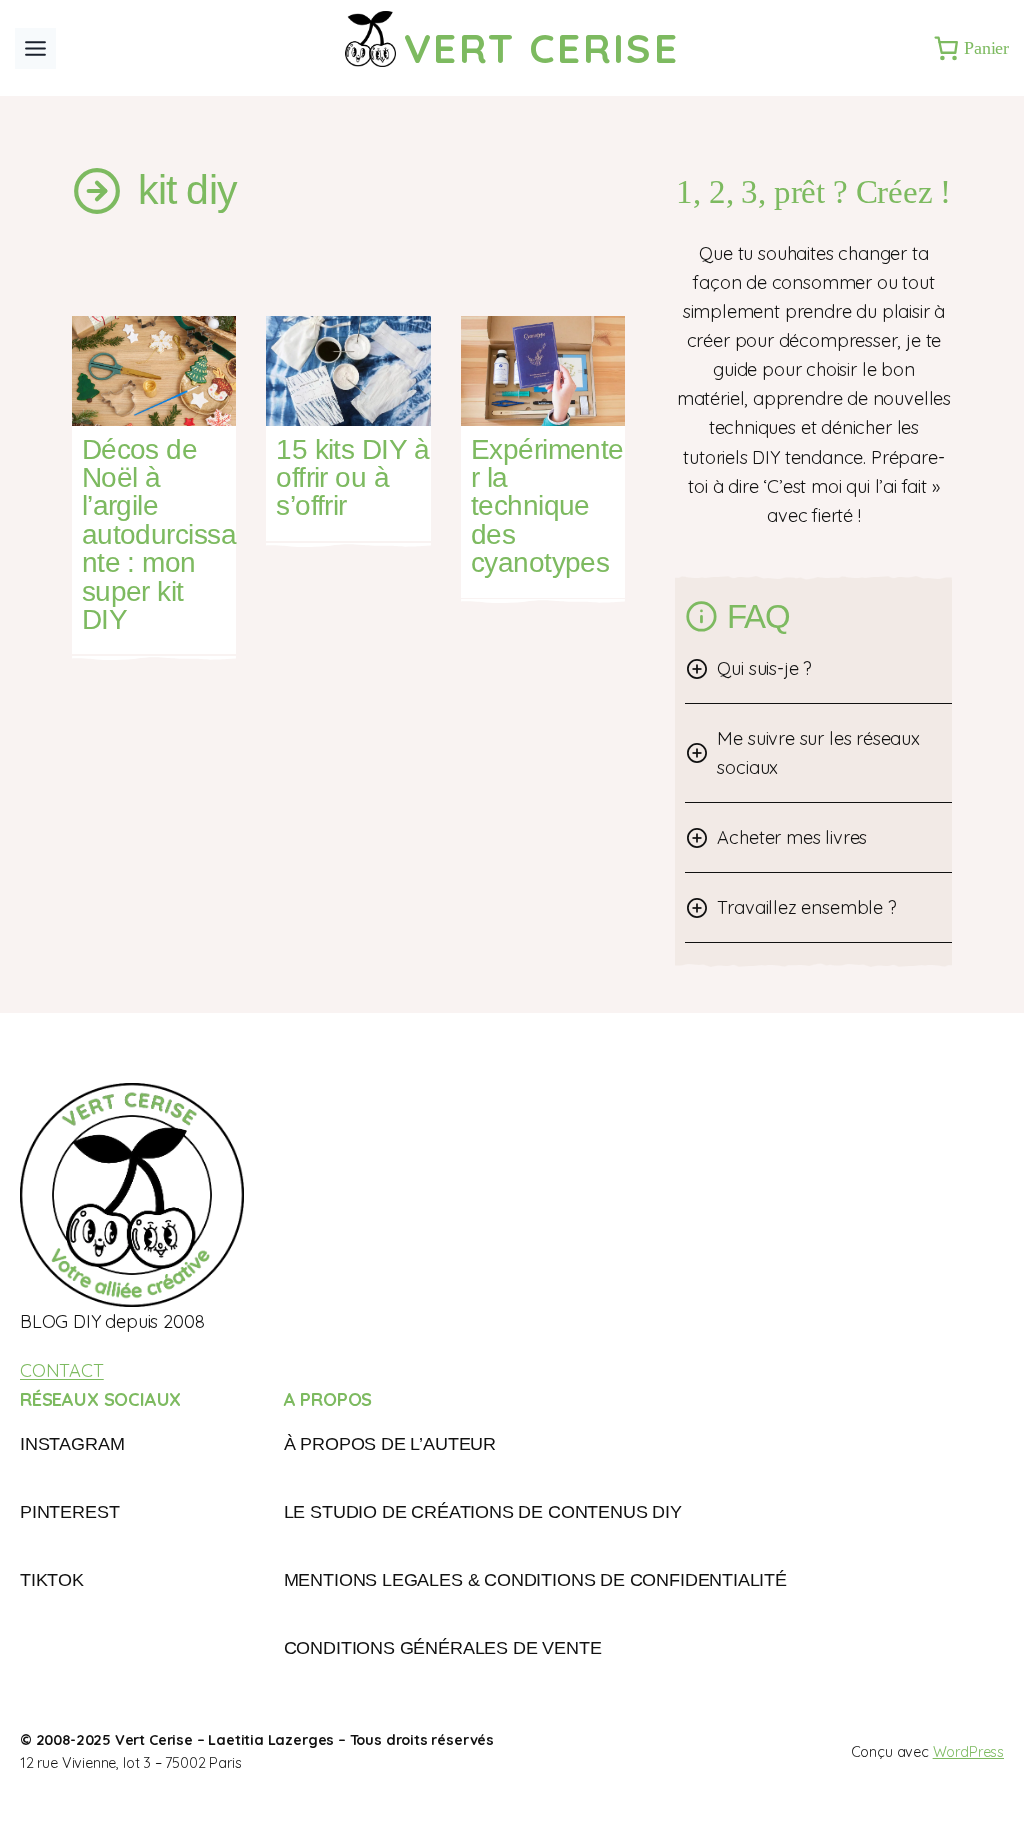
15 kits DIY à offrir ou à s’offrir (352, 478)
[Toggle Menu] (35, 48)
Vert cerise (541, 47)
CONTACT (62, 1370)
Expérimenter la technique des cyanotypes (547, 507)
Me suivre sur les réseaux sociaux (818, 753)
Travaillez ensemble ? (806, 907)
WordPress (968, 1752)
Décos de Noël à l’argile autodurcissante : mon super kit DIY (159, 535)
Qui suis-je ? (764, 668)
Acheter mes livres (792, 837)
